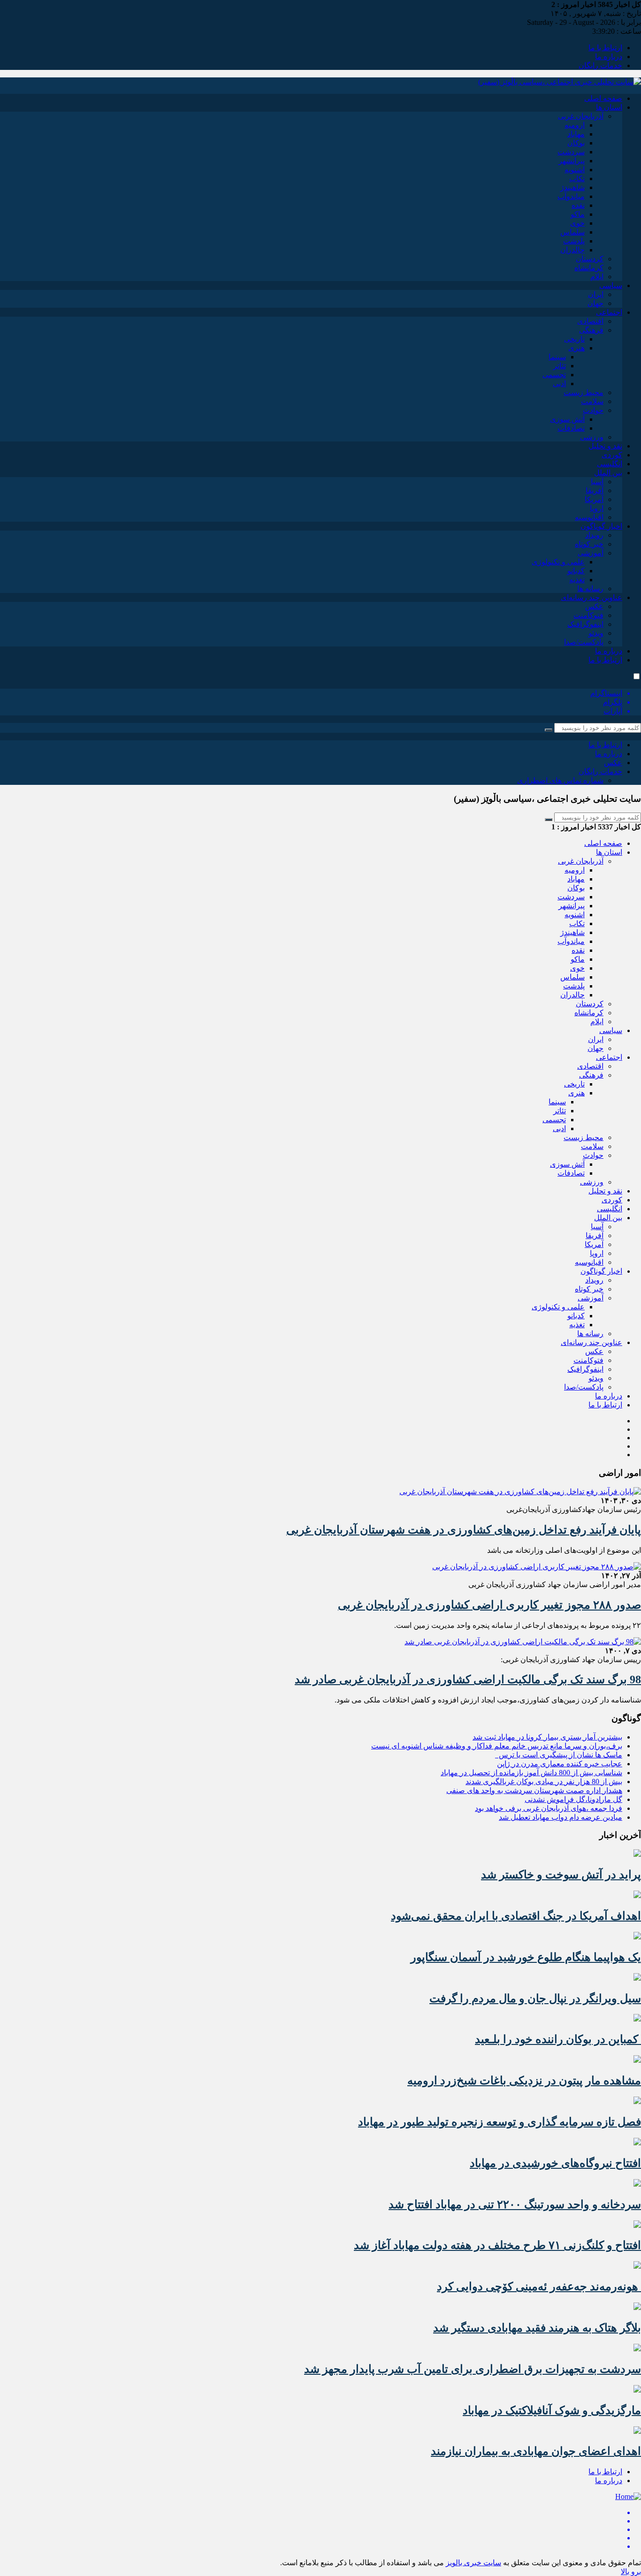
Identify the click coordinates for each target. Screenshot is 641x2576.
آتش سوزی (567, 419)
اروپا (597, 508)
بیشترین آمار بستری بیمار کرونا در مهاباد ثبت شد (547, 1737)
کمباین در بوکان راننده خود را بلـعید (558, 2039)
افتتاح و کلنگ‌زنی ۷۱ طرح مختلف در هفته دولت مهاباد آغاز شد (497, 2245)
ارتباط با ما (605, 48)
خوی (577, 223)
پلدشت (574, 241)
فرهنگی (591, 330)
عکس (594, 606)
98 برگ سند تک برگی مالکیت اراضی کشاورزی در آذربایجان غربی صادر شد (468, 1679)
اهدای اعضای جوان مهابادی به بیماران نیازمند (536, 2451)
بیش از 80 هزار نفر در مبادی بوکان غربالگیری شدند (544, 1782)
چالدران (572, 250)
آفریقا (595, 490)
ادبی (559, 384)
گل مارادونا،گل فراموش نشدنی (573, 1799)
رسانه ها (590, 589)
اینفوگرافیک (585, 624)
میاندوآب (571, 196)
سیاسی (611, 285)
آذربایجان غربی (581, 116)
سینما (557, 357)
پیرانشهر (572, 161)
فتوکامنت (588, 615)
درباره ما (609, 57)
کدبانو (576, 571)
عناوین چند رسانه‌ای (591, 597)
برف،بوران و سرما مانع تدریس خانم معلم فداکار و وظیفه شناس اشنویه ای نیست (497, 1746)
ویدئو (596, 633)
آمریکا (594, 499)
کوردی (612, 455)
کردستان (590, 259)
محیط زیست (584, 392)
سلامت (592, 401)
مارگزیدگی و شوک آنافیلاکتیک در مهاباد (552, 2410)
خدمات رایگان (600, 65)
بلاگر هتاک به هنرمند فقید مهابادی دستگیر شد (537, 2328)
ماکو (578, 214)
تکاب (577, 179)
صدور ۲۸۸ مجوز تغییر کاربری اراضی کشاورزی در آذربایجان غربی (489, 1605)
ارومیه (575, 125)
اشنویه (575, 170)
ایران (596, 294)
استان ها (609, 107)
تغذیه (577, 580)
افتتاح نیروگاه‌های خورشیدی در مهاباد (555, 2163)
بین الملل (608, 473)
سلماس (572, 232)
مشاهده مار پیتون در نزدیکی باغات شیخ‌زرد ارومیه (524, 2081)
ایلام (597, 277)
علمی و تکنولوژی (558, 562)
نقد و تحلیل (605, 446)
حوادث (593, 410)
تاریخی (574, 339)
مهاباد (576, 134)
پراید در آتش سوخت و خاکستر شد (561, 1875)
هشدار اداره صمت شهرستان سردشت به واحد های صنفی (534, 1790)
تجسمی (554, 375)
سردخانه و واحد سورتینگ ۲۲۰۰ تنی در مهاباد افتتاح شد (515, 2204)
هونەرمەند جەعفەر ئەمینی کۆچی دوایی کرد (539, 2287)
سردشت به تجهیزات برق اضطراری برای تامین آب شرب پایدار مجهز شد (473, 2369)
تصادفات (571, 428)
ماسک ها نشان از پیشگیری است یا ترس (559, 1755)
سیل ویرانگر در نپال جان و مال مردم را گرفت (535, 1998)
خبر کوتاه (589, 544)
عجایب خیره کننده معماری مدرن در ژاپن (560, 1764)
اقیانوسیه (589, 517)
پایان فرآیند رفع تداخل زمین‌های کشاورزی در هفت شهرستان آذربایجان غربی (464, 1530)
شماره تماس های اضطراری (560, 780)
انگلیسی (610, 464)
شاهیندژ (572, 187)
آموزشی (591, 553)
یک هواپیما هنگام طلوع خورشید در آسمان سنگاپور (526, 1957)
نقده (578, 205)
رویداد (594, 535)
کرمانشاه (589, 268)
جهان (595, 303)
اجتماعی (609, 312)
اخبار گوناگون (601, 526)
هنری (576, 348)
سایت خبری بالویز (473, 2563)
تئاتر (560, 366)
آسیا (597, 482)
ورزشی (592, 437)
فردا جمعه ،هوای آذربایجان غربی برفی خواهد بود (549, 1808)
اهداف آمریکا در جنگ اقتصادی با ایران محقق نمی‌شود (516, 1916)
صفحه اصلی (603, 98)
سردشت (571, 152)
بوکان (576, 143)
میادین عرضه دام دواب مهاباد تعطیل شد (561, 1817)
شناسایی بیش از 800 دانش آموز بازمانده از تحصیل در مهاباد (531, 1773)
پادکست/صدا (584, 642)
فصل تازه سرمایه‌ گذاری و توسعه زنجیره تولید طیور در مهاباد (500, 2122)
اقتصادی (590, 321)
